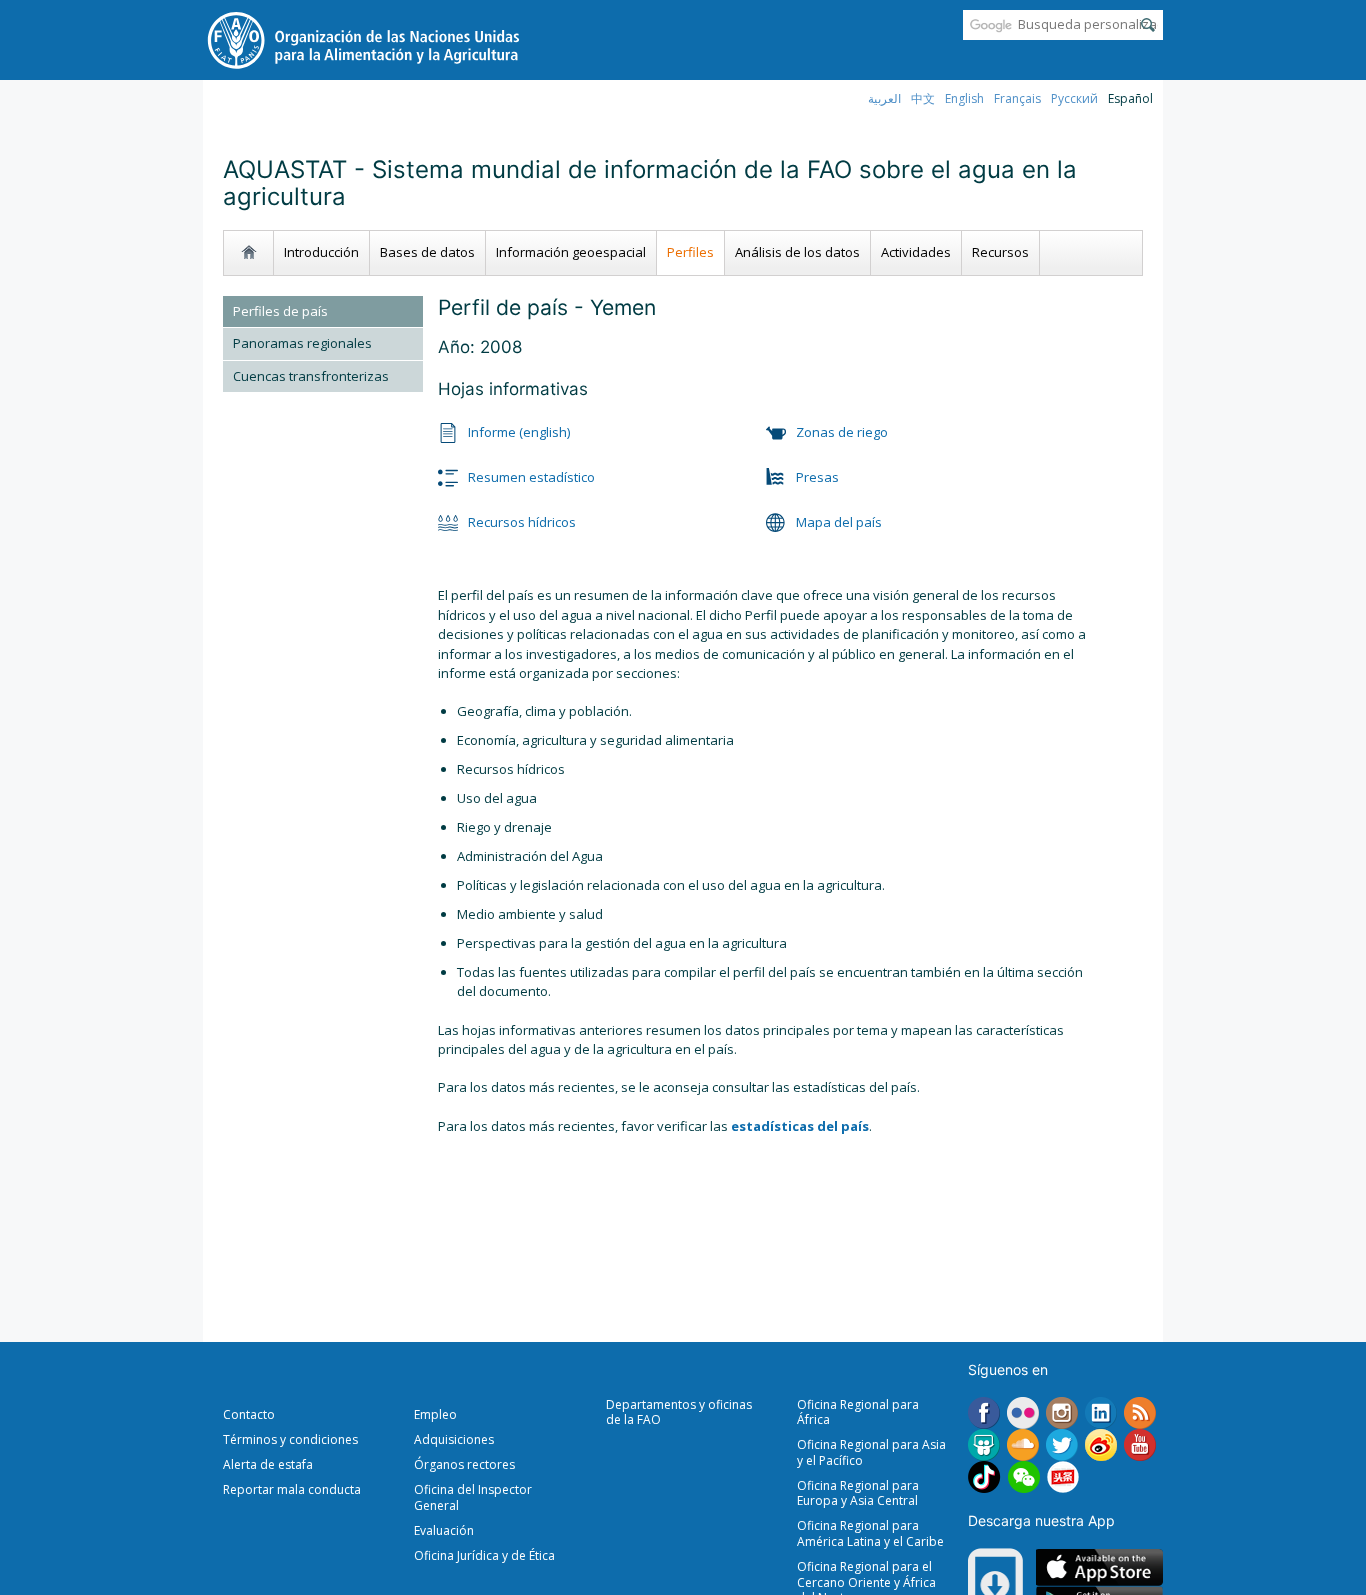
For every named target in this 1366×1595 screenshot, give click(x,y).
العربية (884, 98)
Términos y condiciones (290, 1439)
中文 (923, 98)
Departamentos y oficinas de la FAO (679, 1412)
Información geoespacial (571, 252)
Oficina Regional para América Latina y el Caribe (870, 1533)
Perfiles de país (280, 311)
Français (1017, 98)
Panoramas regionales (302, 343)
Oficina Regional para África (858, 1412)
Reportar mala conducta (292, 1489)
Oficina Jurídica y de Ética (484, 1555)
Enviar (1148, 25)
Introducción (321, 252)
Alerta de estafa (268, 1464)
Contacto (249, 1414)
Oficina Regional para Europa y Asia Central (858, 1493)
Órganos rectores (464, 1464)
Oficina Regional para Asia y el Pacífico (871, 1452)
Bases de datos (427, 252)
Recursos (1000, 252)
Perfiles (690, 252)
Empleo (435, 1414)
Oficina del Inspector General (473, 1497)
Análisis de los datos (797, 252)
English (964, 98)
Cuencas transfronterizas (311, 376)
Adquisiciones (454, 1439)
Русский (1074, 98)
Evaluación (444, 1530)
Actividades (916, 252)
